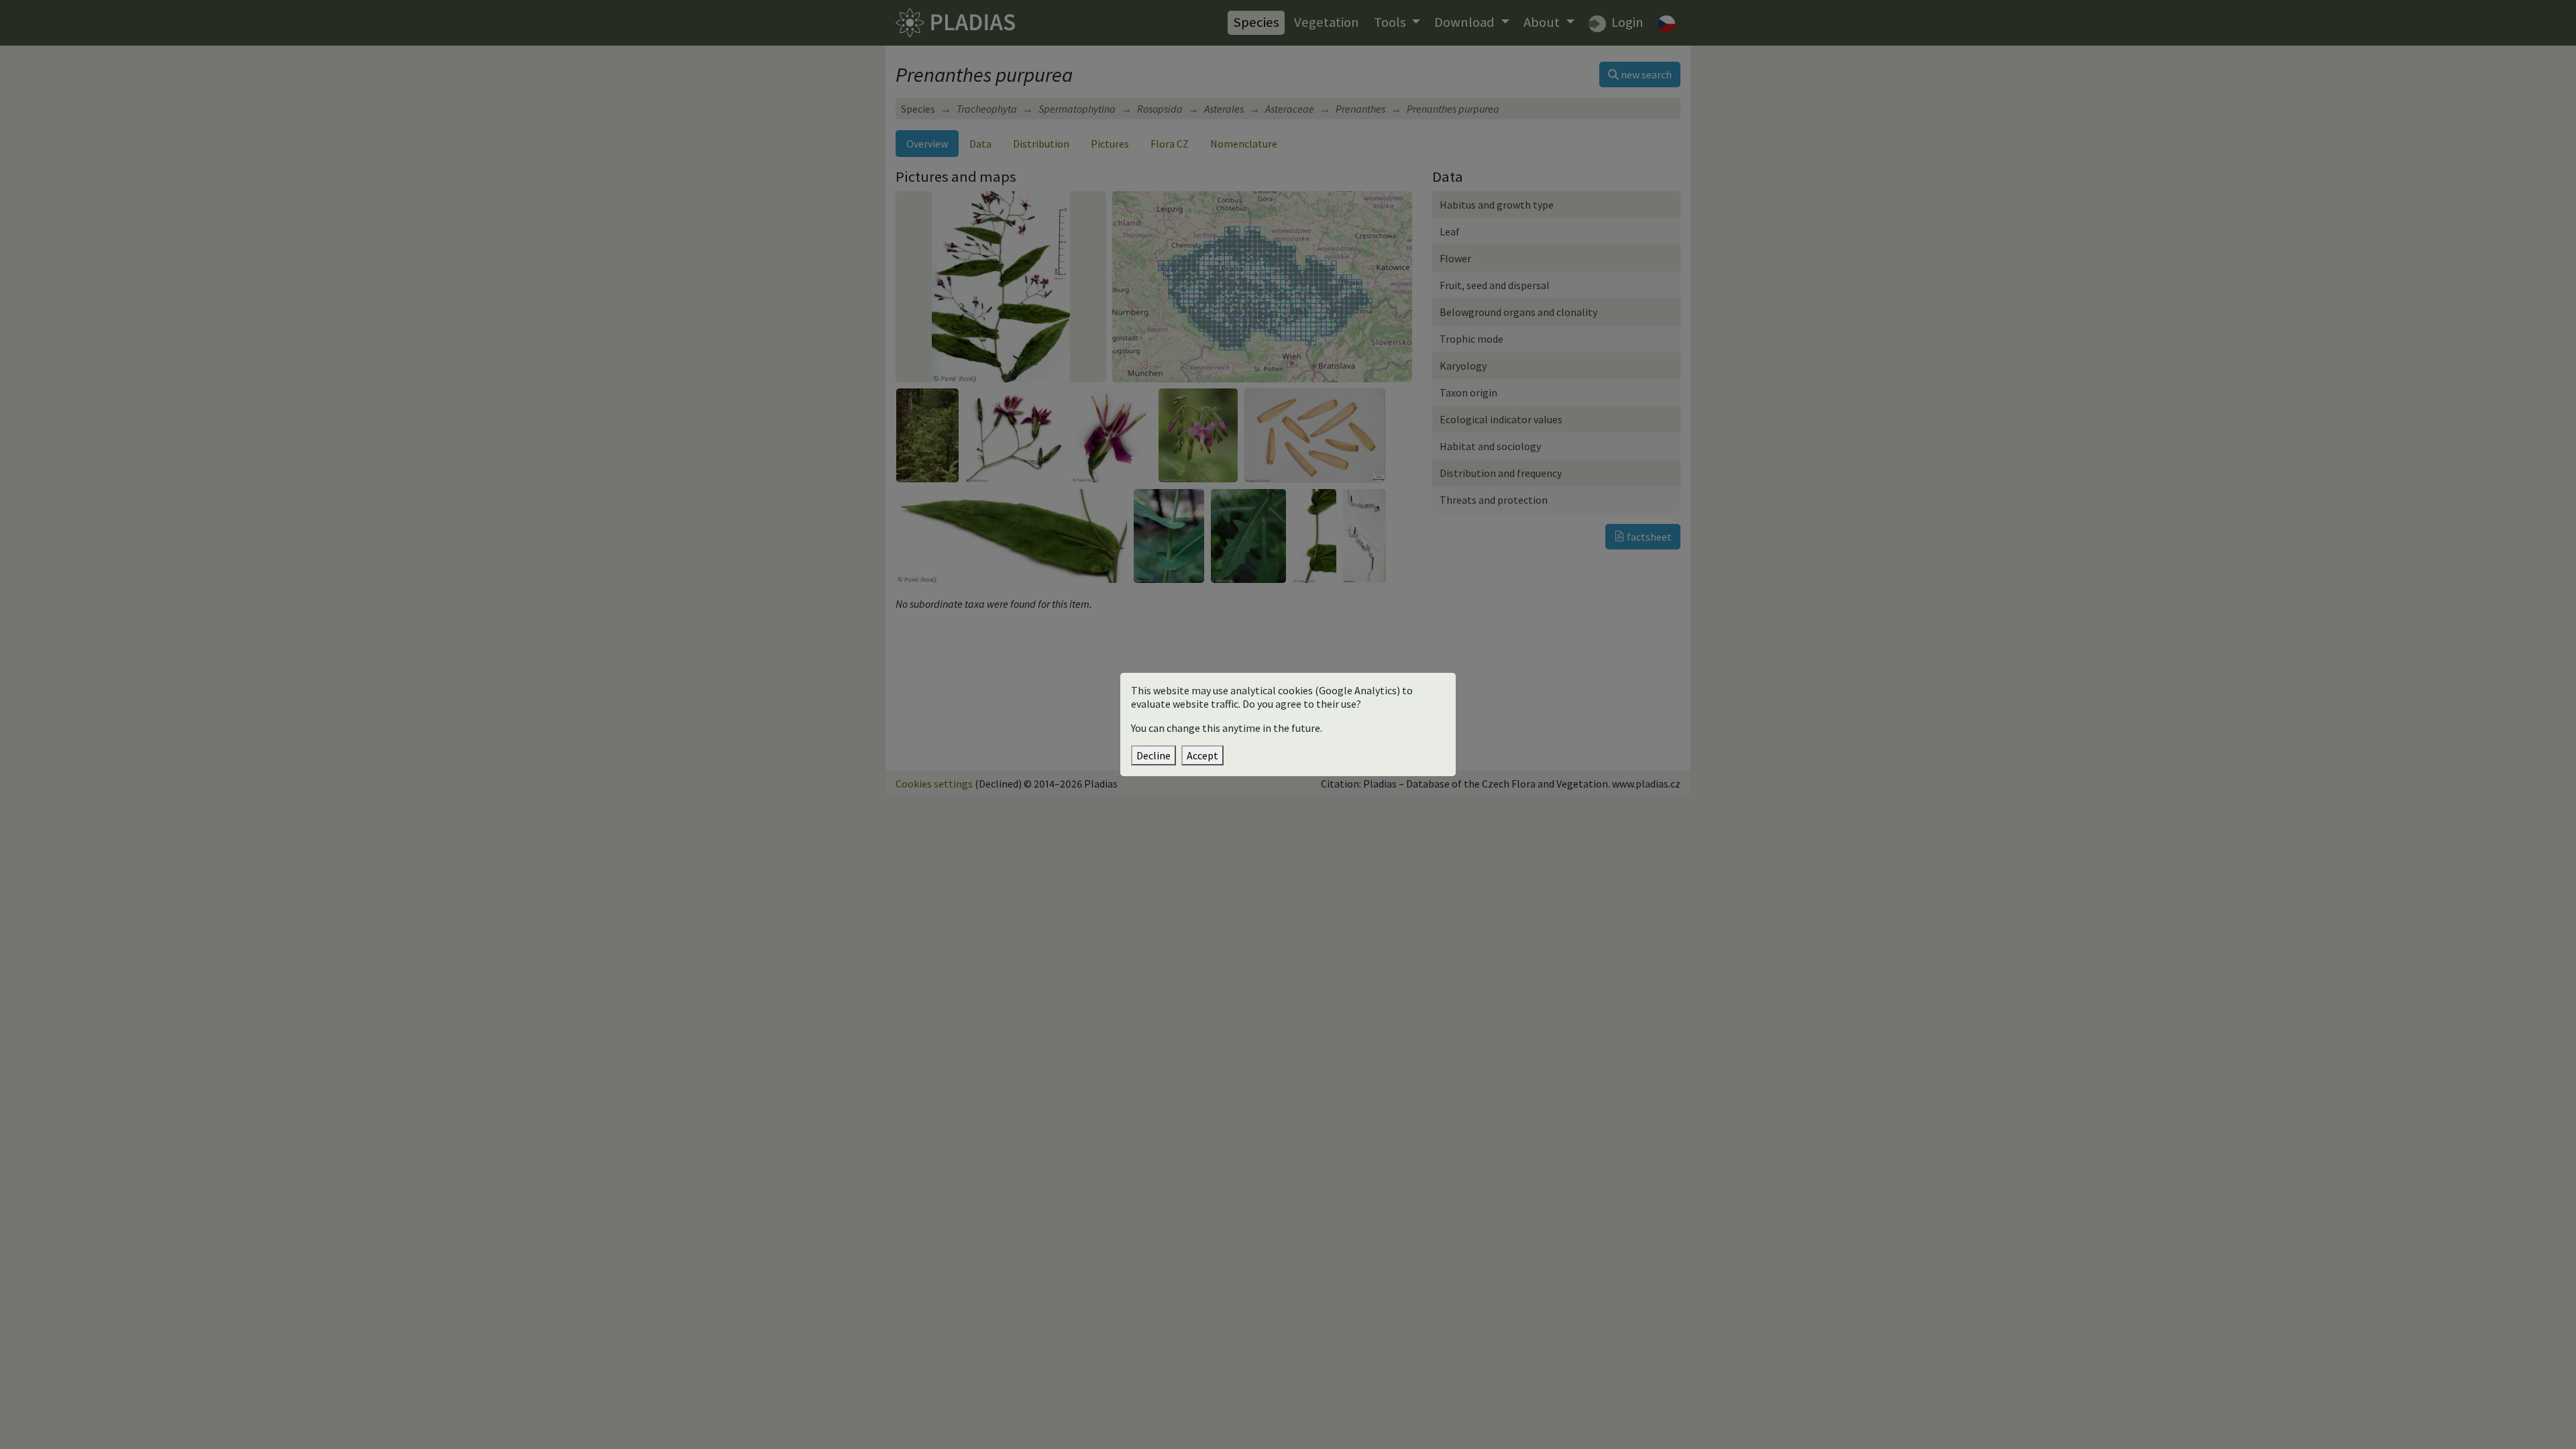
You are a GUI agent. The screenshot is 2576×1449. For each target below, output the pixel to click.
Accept (1202, 755)
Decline (1153, 755)
